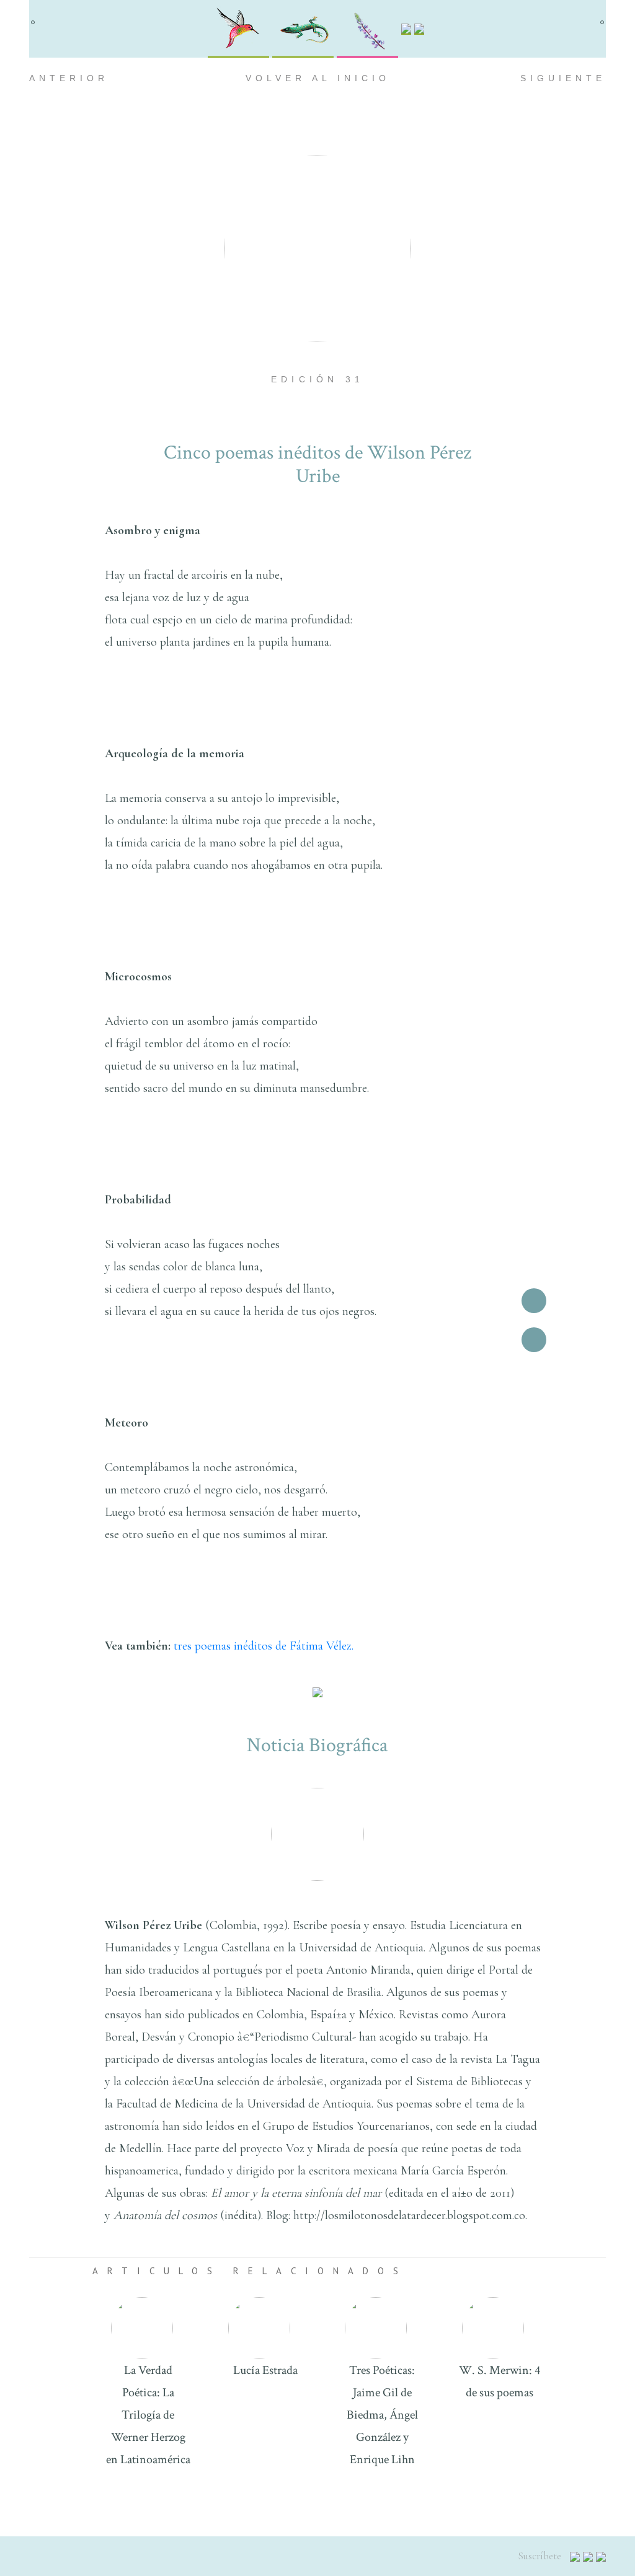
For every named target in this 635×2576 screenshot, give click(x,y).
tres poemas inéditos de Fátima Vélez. (264, 1646)
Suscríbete (541, 2556)
